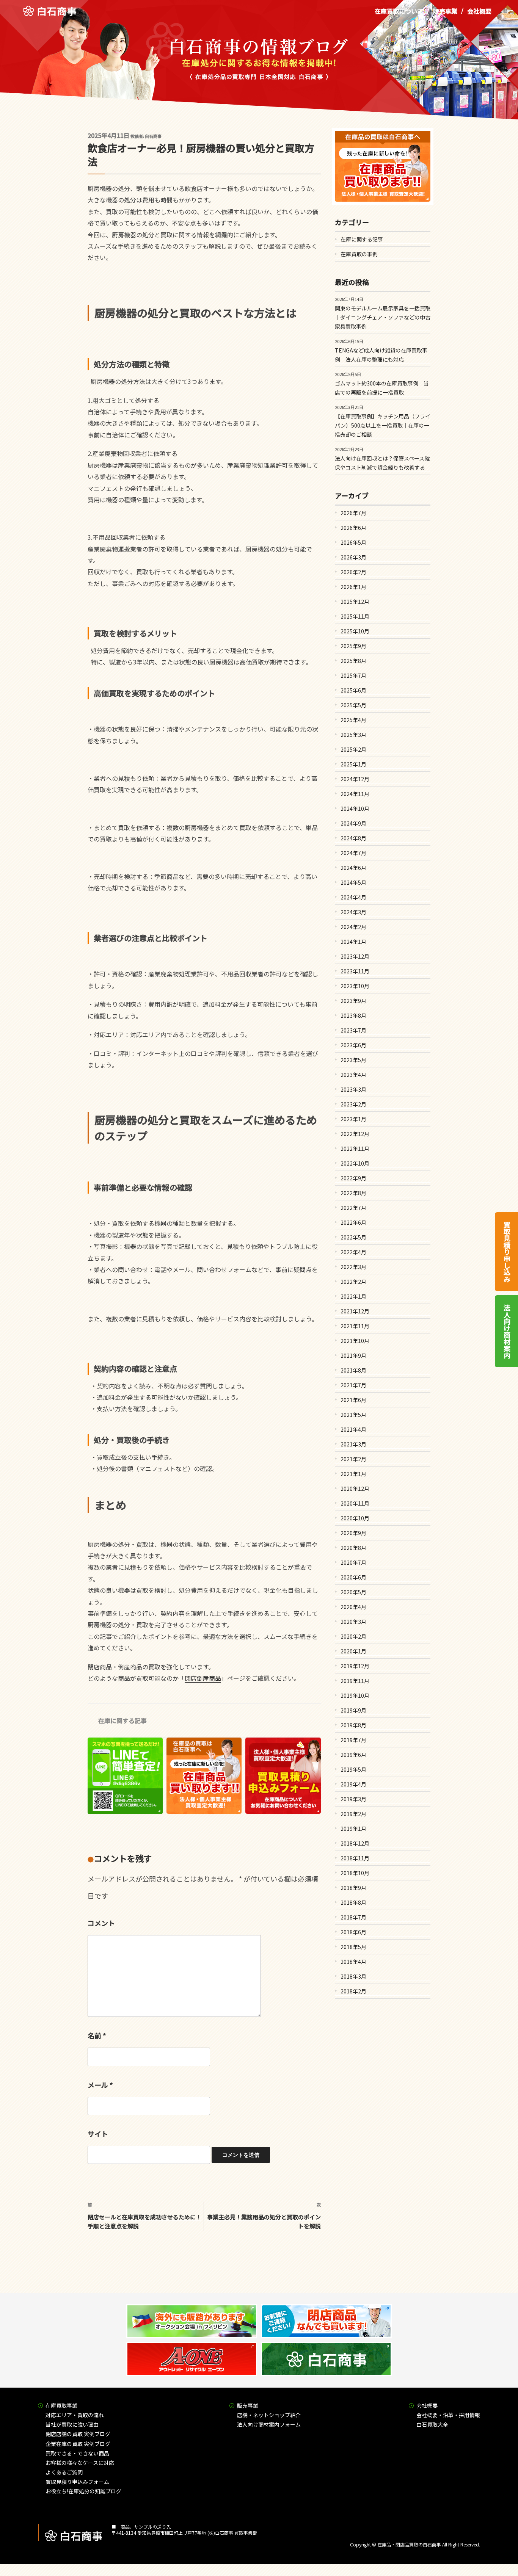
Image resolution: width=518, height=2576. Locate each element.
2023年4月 (353, 1075)
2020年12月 (355, 1489)
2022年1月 (353, 1296)
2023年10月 (355, 986)
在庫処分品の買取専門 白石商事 (49, 11)
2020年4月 (353, 1607)
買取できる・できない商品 (77, 2453)
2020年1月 (353, 1651)
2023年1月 (353, 1119)
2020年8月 (353, 1548)
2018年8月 (353, 1902)
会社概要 (479, 11)
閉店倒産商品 (203, 1678)
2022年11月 (355, 1149)
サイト (98, 2134)
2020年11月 (355, 1503)
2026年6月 (353, 528)
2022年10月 (355, 1163)
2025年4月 (353, 720)
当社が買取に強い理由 (72, 2424)
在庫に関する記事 (122, 1720)
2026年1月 (353, 587)
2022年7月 (353, 1208)
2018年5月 (353, 1947)
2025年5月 (353, 705)
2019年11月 (355, 1681)
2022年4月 (353, 1252)
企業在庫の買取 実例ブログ (78, 2444)
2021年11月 (355, 1326)
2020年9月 (353, 1533)
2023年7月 (353, 1030)
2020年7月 (353, 1562)
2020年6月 (353, 1577)
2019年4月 (353, 1784)
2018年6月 (353, 1932)
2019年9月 (353, 1710)
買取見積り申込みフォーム (77, 2482)
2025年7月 (353, 675)
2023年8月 (353, 1015)
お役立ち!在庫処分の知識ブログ (83, 2491)
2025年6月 (353, 690)
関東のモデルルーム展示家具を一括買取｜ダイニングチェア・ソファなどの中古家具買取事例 (383, 317)
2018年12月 (355, 1843)
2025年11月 (355, 616)
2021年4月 (353, 1429)
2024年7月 (353, 853)
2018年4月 (353, 1962)
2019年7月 (353, 1740)
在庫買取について (399, 11)
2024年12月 (355, 779)
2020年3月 (353, 1622)
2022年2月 (353, 1282)
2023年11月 (355, 971)
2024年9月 (353, 823)
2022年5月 (353, 1237)
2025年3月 (353, 735)
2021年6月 (353, 1400)
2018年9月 (353, 1888)
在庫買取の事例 (359, 254)
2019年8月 (353, 1725)
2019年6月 (353, 1755)
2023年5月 (353, 1060)
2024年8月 (353, 838)
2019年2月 (353, 1814)
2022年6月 (353, 1222)
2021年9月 (353, 1355)
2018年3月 (353, 1976)
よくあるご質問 (64, 2472)
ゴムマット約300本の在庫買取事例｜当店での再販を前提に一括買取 (382, 388)
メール (100, 2085)
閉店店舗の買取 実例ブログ (78, 2434)
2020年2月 (353, 1636)
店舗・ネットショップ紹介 (269, 2415)
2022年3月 (353, 1267)
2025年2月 (353, 749)
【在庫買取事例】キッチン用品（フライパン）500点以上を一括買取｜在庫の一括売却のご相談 (383, 425)
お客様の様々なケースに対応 (80, 2463)
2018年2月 (353, 1991)
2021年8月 (353, 1370)
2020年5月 (353, 1592)
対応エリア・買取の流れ (75, 2415)
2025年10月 (355, 631)
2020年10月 (355, 1518)
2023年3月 (353, 1089)
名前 (97, 2035)
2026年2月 (353, 572)
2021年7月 (353, 1385)
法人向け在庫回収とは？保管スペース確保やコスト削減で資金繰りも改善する (382, 463)
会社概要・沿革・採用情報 (448, 2415)
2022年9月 (353, 1178)
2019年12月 (355, 1666)
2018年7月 (353, 1917)
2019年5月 (353, 1769)
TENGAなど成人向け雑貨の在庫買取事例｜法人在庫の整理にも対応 (381, 355)
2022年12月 (355, 1134)
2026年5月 (353, 542)
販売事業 (445, 11)
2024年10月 (355, 809)
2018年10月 (355, 1873)
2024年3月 (353, 912)
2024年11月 (355, 794)
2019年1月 (353, 1829)
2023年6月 (353, 1045)
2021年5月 (353, 1415)
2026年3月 (353, 557)
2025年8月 (353, 661)
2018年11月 (355, 1858)
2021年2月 (353, 1459)
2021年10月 (355, 1341)
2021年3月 (353, 1444)
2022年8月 (353, 1193)
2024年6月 (353, 868)
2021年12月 (355, 1311)
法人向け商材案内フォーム (269, 2424)
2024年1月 (353, 942)
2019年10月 (355, 1695)
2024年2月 (353, 927)
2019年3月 (353, 1799)
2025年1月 (353, 764)
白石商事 (153, 136)
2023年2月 (353, 1104)
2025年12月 (355, 602)
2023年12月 (355, 956)
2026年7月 (353, 513)
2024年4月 (353, 897)
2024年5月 (353, 882)
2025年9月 (353, 646)
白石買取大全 (432, 2424)
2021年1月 (353, 1474)
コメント (101, 1923)
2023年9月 (353, 1001)
